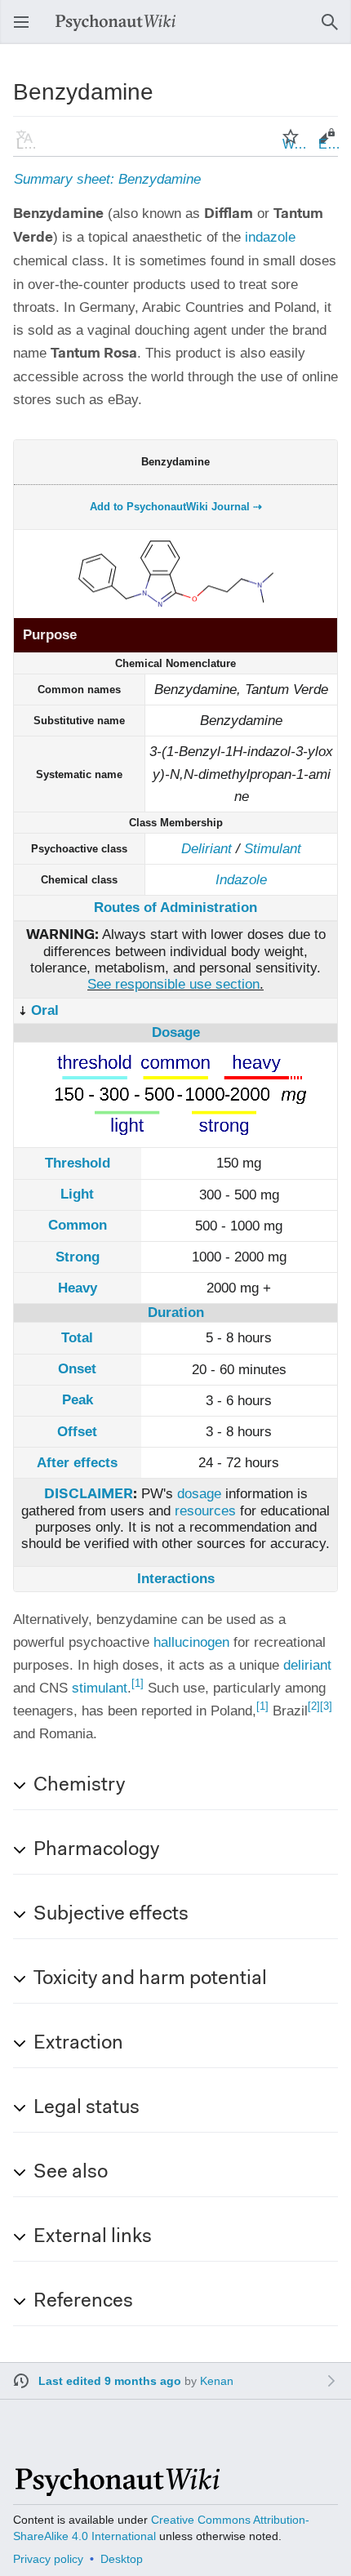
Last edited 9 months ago (110, 2381)
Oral (45, 1010)
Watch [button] (295, 144)
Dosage (176, 1032)
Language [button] (29, 144)
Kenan (217, 2381)
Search (335, 30)
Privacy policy (48, 2559)
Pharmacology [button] (96, 1850)
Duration (176, 1312)
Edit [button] (330, 144)
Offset (77, 1432)
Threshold (78, 1163)
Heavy (78, 1288)
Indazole (241, 880)
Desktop (122, 2559)
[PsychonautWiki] (116, 2489)
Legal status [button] (87, 2108)
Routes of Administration (175, 908)
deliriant (307, 1665)
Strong (78, 1257)
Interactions (176, 1579)
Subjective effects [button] (111, 1915)
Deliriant (207, 849)
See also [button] (71, 2173)
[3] (326, 1706)
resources (205, 1511)
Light (77, 1194)
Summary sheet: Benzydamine (107, 179)
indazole (270, 237)
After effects (77, 1463)
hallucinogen (191, 1642)
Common (78, 1225)
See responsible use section (173, 984)
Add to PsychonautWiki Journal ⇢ (176, 507)
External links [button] (93, 2237)
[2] (314, 1706)
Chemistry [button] (79, 1786)
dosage (199, 1494)
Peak (78, 1400)
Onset (77, 1369)
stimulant (100, 1688)
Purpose (50, 635)
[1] (138, 1683)
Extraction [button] (78, 2044)
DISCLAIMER (89, 1495)
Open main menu (26, 30)
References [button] (83, 2302)
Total (77, 1338)
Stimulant (273, 849)
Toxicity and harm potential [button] (150, 1979)
